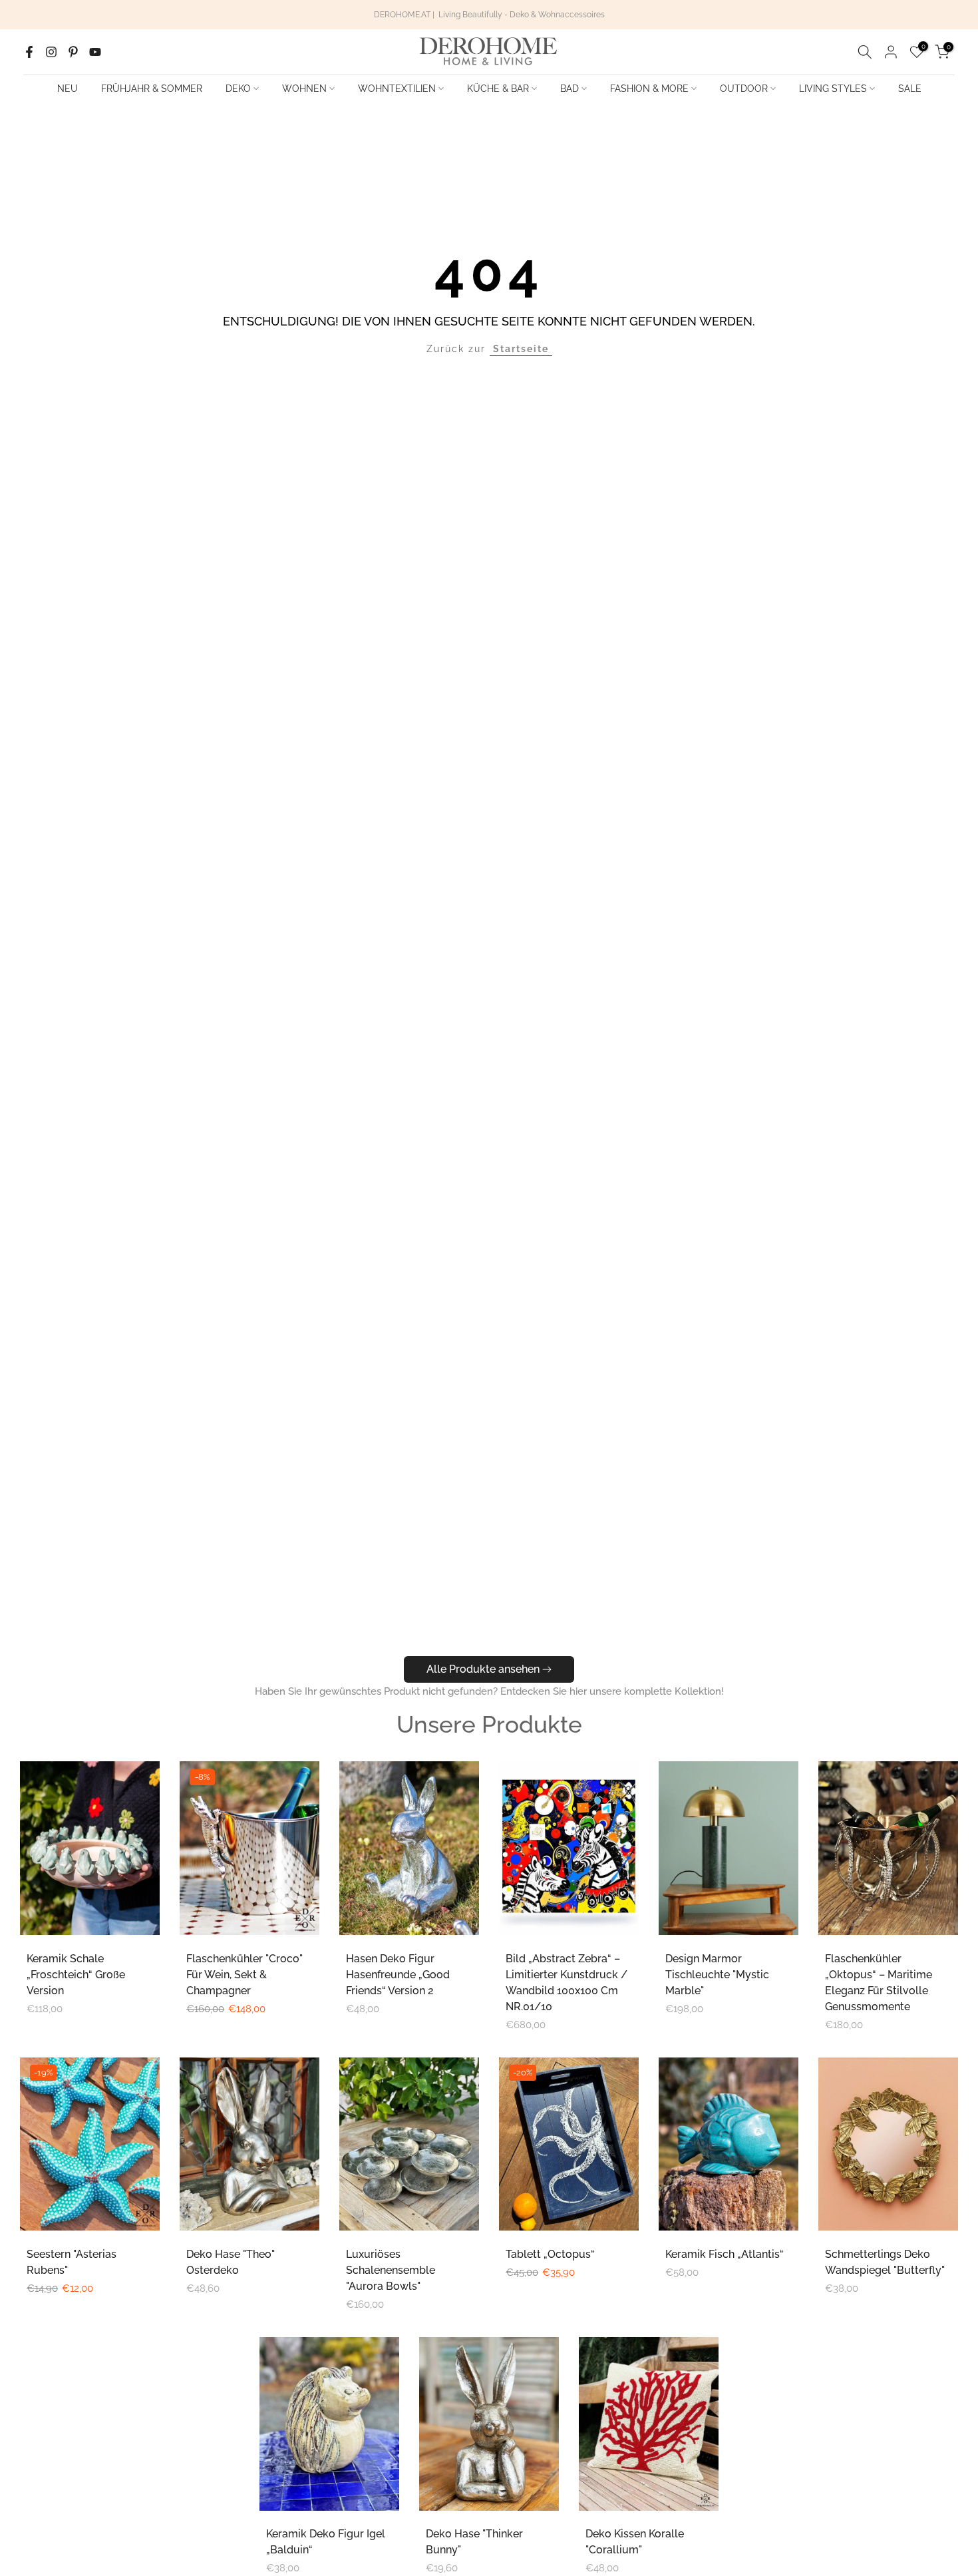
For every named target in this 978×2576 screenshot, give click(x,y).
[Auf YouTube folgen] (95, 52)
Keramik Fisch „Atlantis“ (725, 2254)
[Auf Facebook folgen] (29, 52)
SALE (910, 89)
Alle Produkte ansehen (483, 1669)
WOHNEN (304, 89)
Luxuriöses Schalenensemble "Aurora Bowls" (391, 2270)
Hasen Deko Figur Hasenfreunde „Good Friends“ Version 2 (398, 1975)
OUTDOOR (744, 89)
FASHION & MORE (649, 89)
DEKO (238, 89)
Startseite (521, 349)
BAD (570, 89)
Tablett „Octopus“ (550, 2254)
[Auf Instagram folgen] (51, 52)
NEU (68, 89)
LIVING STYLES (833, 89)
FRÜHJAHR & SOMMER (152, 89)
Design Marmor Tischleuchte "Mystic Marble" (717, 1975)
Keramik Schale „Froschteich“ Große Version (76, 1975)
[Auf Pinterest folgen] (73, 52)
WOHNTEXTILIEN (397, 89)
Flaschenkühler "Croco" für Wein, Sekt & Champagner (244, 1975)
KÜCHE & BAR (498, 89)
